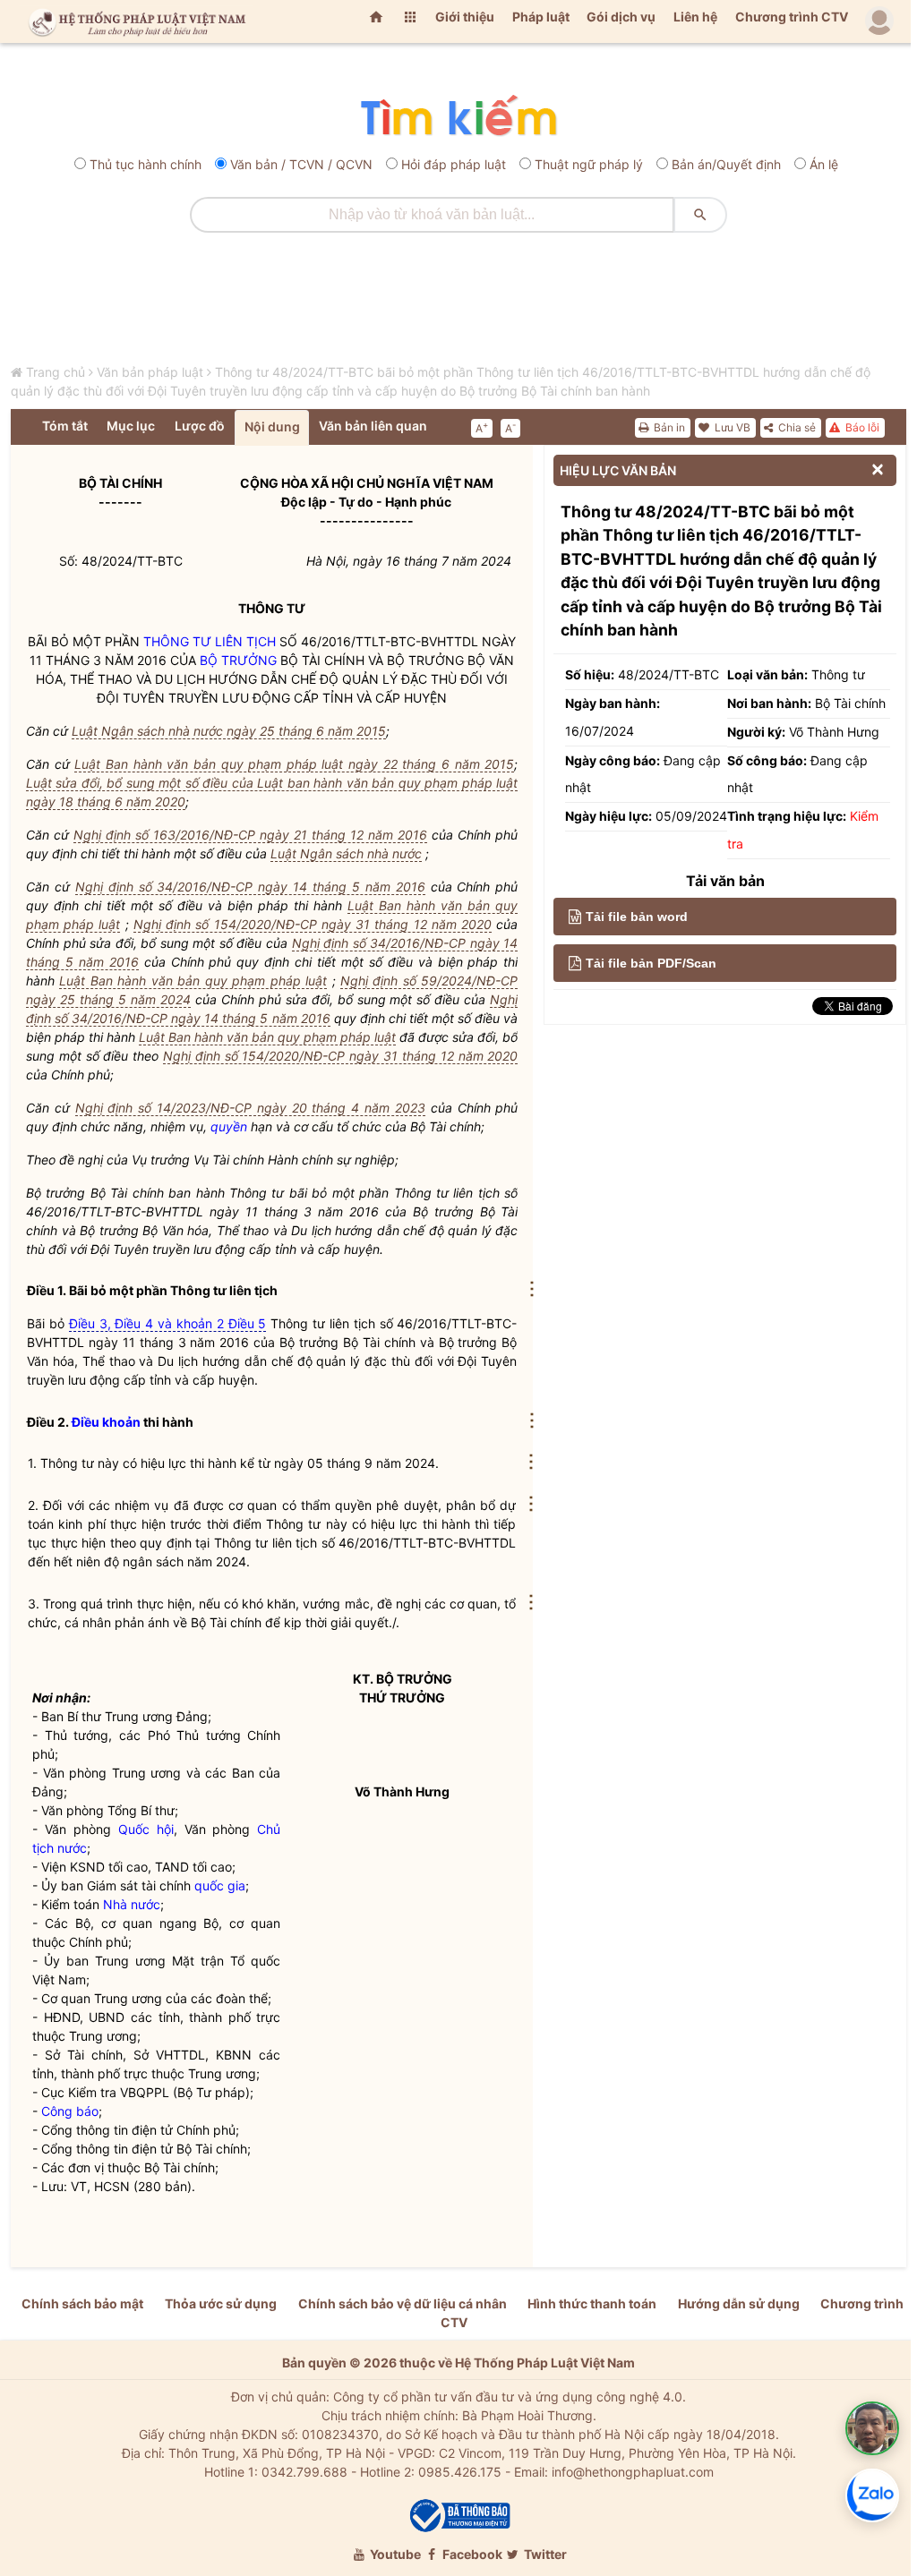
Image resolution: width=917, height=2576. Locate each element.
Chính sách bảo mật (82, 2303)
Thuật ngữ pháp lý (589, 164)
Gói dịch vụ (621, 17)
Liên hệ (695, 17)
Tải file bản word (637, 917)
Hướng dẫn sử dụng (739, 2303)
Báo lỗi (861, 427)
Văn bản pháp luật (150, 372)
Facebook (471, 2554)
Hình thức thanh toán (592, 2303)
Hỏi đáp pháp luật (454, 164)
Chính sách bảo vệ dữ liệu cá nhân (403, 2303)
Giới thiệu (465, 17)
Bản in (668, 427)
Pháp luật (541, 17)
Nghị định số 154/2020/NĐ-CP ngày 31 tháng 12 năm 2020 (313, 924)
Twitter (544, 2554)
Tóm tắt (65, 426)
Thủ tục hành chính (146, 164)
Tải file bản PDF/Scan (651, 963)
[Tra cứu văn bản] (458, 117)
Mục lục (131, 426)
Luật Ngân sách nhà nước (346, 853)
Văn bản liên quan (373, 426)
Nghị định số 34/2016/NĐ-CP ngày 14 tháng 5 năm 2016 (250, 887)
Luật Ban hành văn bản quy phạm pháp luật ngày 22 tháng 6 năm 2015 (294, 764)
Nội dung (272, 426)
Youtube (394, 2554)
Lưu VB (731, 427)
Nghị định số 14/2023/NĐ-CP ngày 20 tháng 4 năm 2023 (250, 1108)
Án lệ (824, 164)
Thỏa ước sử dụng (221, 2303)
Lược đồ (200, 426)
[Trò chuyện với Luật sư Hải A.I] (872, 2428)
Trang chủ (56, 372)
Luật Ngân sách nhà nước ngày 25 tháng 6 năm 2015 (229, 731)
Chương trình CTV (792, 17)
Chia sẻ (796, 427)
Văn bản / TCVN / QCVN (301, 164)
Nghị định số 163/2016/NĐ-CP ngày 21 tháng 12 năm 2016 (250, 835)
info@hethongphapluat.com (633, 2472)
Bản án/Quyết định (726, 164)
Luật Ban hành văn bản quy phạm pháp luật (193, 981)
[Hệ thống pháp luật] (133, 21)
